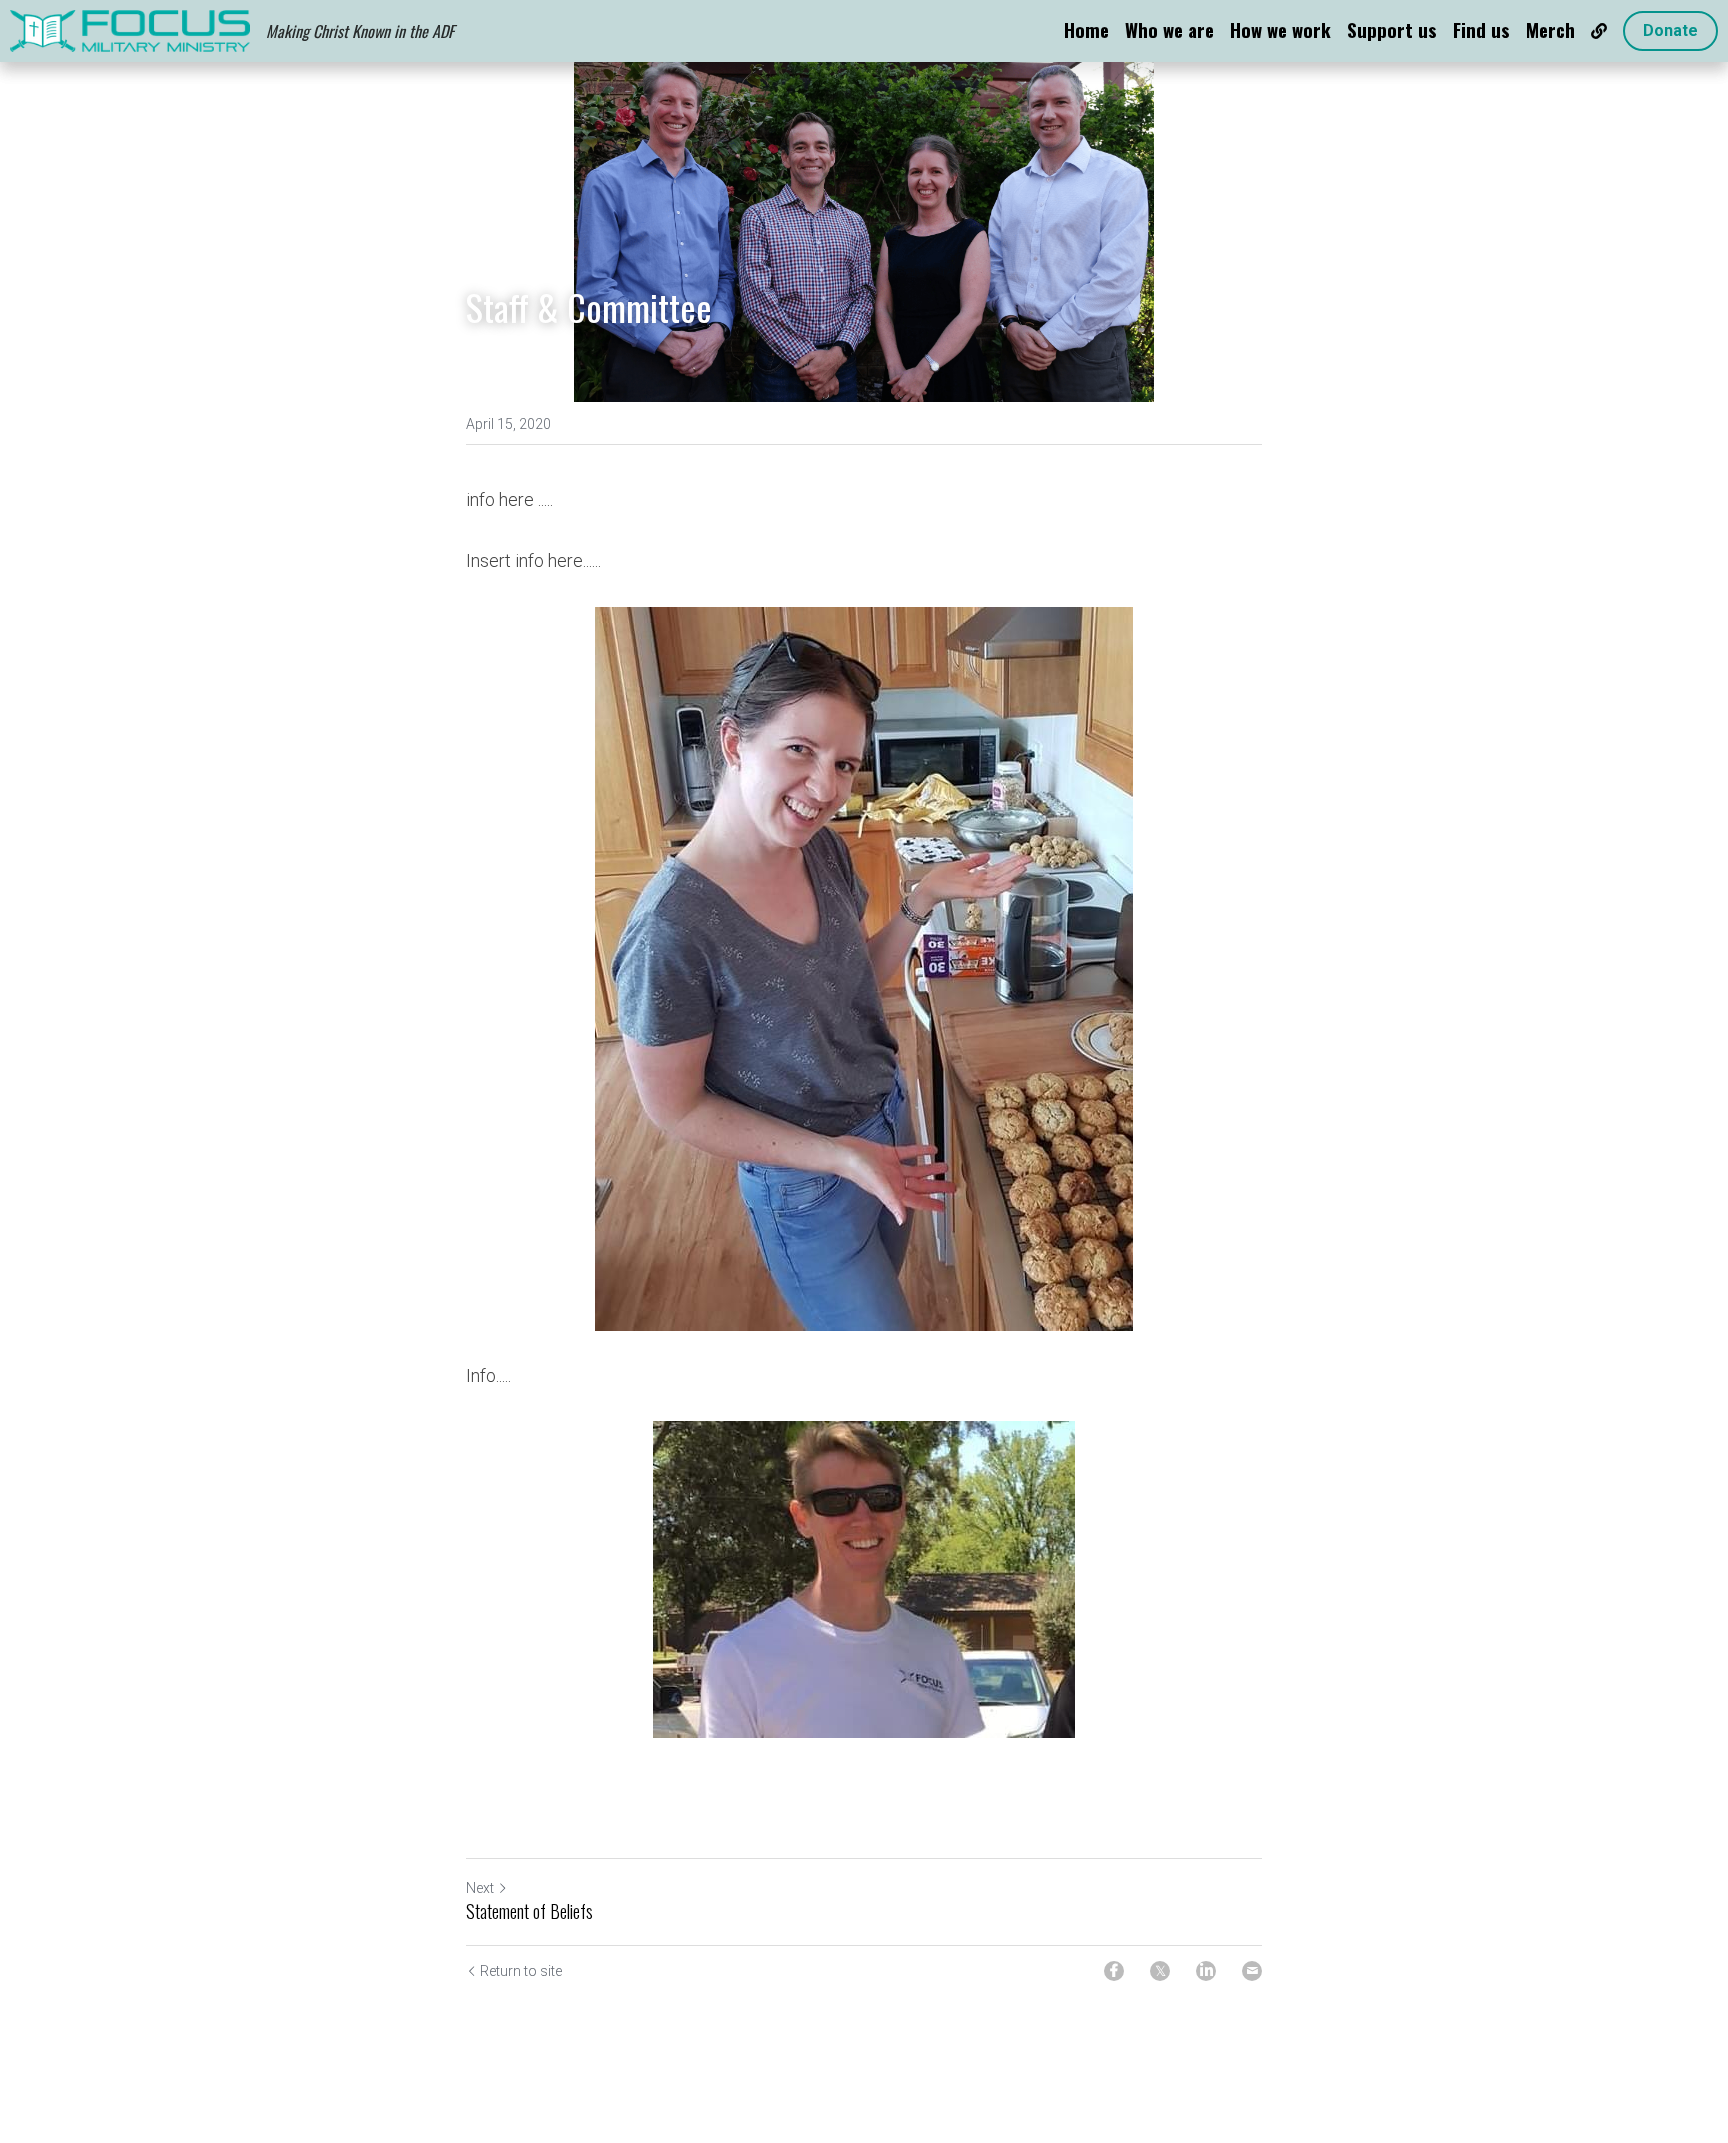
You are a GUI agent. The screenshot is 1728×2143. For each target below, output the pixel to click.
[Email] (1252, 1971)
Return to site (521, 1971)
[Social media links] (1599, 31)
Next (480, 1888)
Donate (1670, 30)
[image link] (130, 29)
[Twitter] (1160, 1971)
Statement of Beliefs (529, 1911)
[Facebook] (1114, 1971)
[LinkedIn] (1206, 1971)
